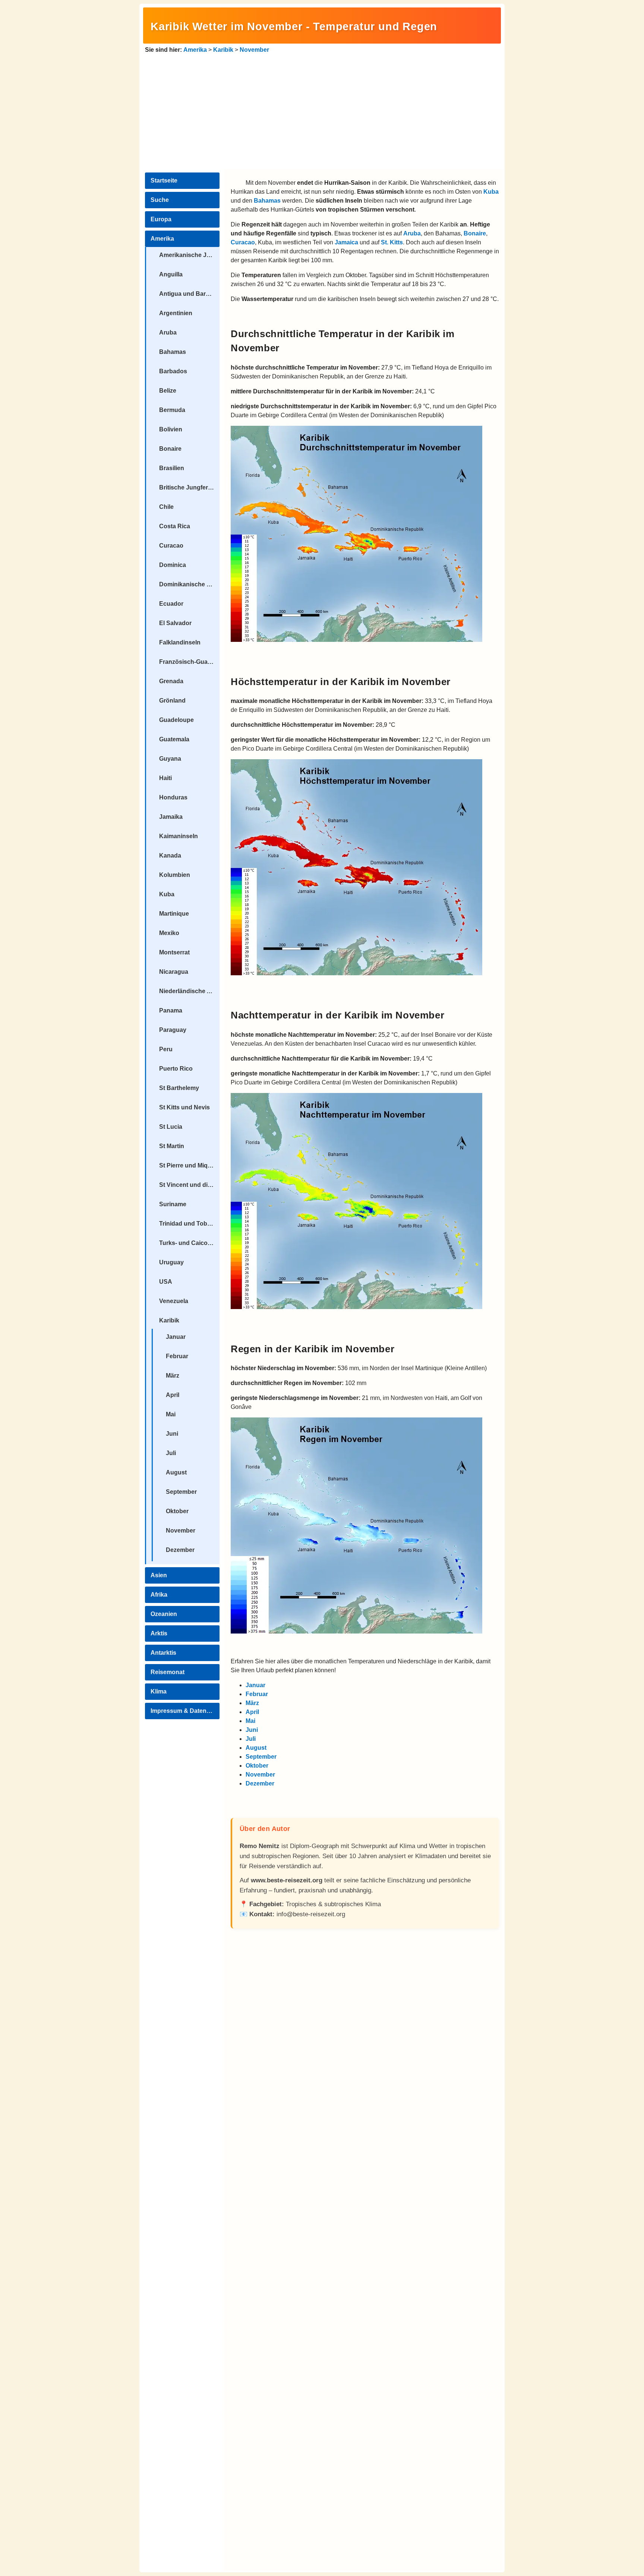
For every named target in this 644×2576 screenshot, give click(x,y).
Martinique (174, 914)
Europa (161, 219)
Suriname (173, 1204)
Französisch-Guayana (189, 662)
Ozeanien (164, 1614)
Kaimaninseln (179, 836)
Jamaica (346, 242)
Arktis (159, 1633)
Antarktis (163, 1653)
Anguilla (171, 274)
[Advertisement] (322, 110)
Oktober (177, 1511)
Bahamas (173, 352)
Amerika (195, 50)
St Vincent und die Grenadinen (189, 1185)
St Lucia (171, 1127)
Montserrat (174, 952)
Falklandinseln (180, 642)
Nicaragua (174, 972)
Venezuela (174, 1301)
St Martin (172, 1146)
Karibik (223, 50)
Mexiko (169, 933)
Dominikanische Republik (189, 584)
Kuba (167, 894)
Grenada (171, 681)
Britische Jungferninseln (189, 487)
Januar (176, 1337)
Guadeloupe (176, 720)
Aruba (168, 332)
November (254, 50)
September (181, 1492)
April (173, 1395)
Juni (172, 1434)
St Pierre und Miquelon (189, 1165)
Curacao (171, 546)
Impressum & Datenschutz (185, 1711)
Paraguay (173, 1030)
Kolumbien (175, 875)
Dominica (173, 565)
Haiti (165, 778)
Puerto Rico (176, 1069)
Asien (159, 1575)
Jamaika (171, 817)
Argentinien (176, 313)
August (176, 1472)
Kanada (170, 856)
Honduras (173, 797)
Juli (171, 1453)
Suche (160, 200)
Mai (171, 1414)
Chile (166, 507)
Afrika (159, 1595)
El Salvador (175, 623)
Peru (166, 1049)
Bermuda (172, 410)
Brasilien (172, 468)
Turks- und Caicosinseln (189, 1243)
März (173, 1376)
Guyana (170, 759)
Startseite (164, 180)
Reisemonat (168, 1672)
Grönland (172, 701)
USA (166, 1282)
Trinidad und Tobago (189, 1224)
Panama (171, 1010)
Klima (159, 1691)
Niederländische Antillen (189, 991)
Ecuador (171, 604)
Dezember (180, 1550)
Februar (177, 1356)
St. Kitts (392, 242)
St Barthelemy (179, 1088)
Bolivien (171, 429)
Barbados (173, 371)
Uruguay (171, 1262)
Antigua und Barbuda (189, 294)
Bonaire (170, 449)
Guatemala (174, 739)
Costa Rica (175, 526)
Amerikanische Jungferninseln (189, 255)
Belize (168, 391)
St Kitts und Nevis (184, 1107)
